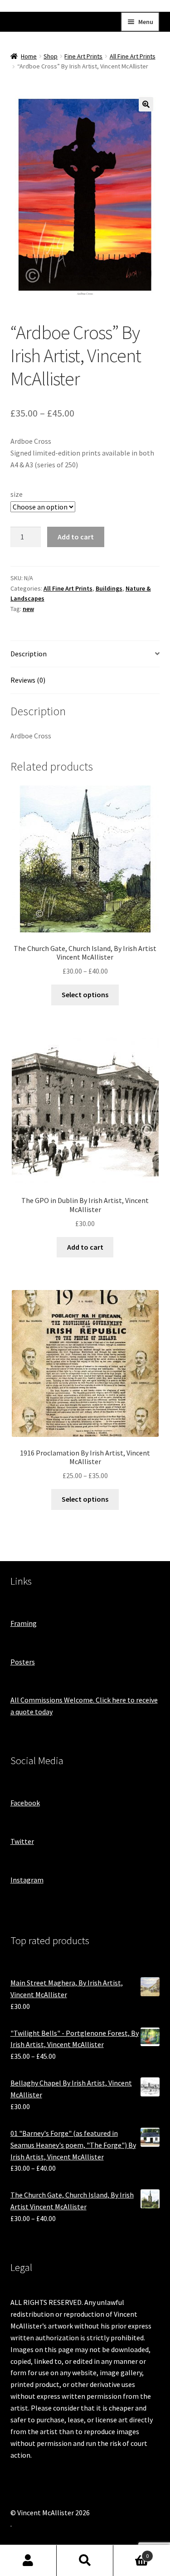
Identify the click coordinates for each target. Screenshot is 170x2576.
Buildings (109, 588)
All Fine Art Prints (133, 56)
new (28, 609)
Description (29, 654)
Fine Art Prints (83, 56)
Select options (85, 995)
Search (85, 2561)
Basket (131, 2553)
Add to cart (76, 537)
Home (29, 56)
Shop (51, 56)
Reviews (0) (28, 680)
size (17, 494)
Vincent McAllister (54, 20)
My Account (28, 2561)
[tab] (85, 654)
